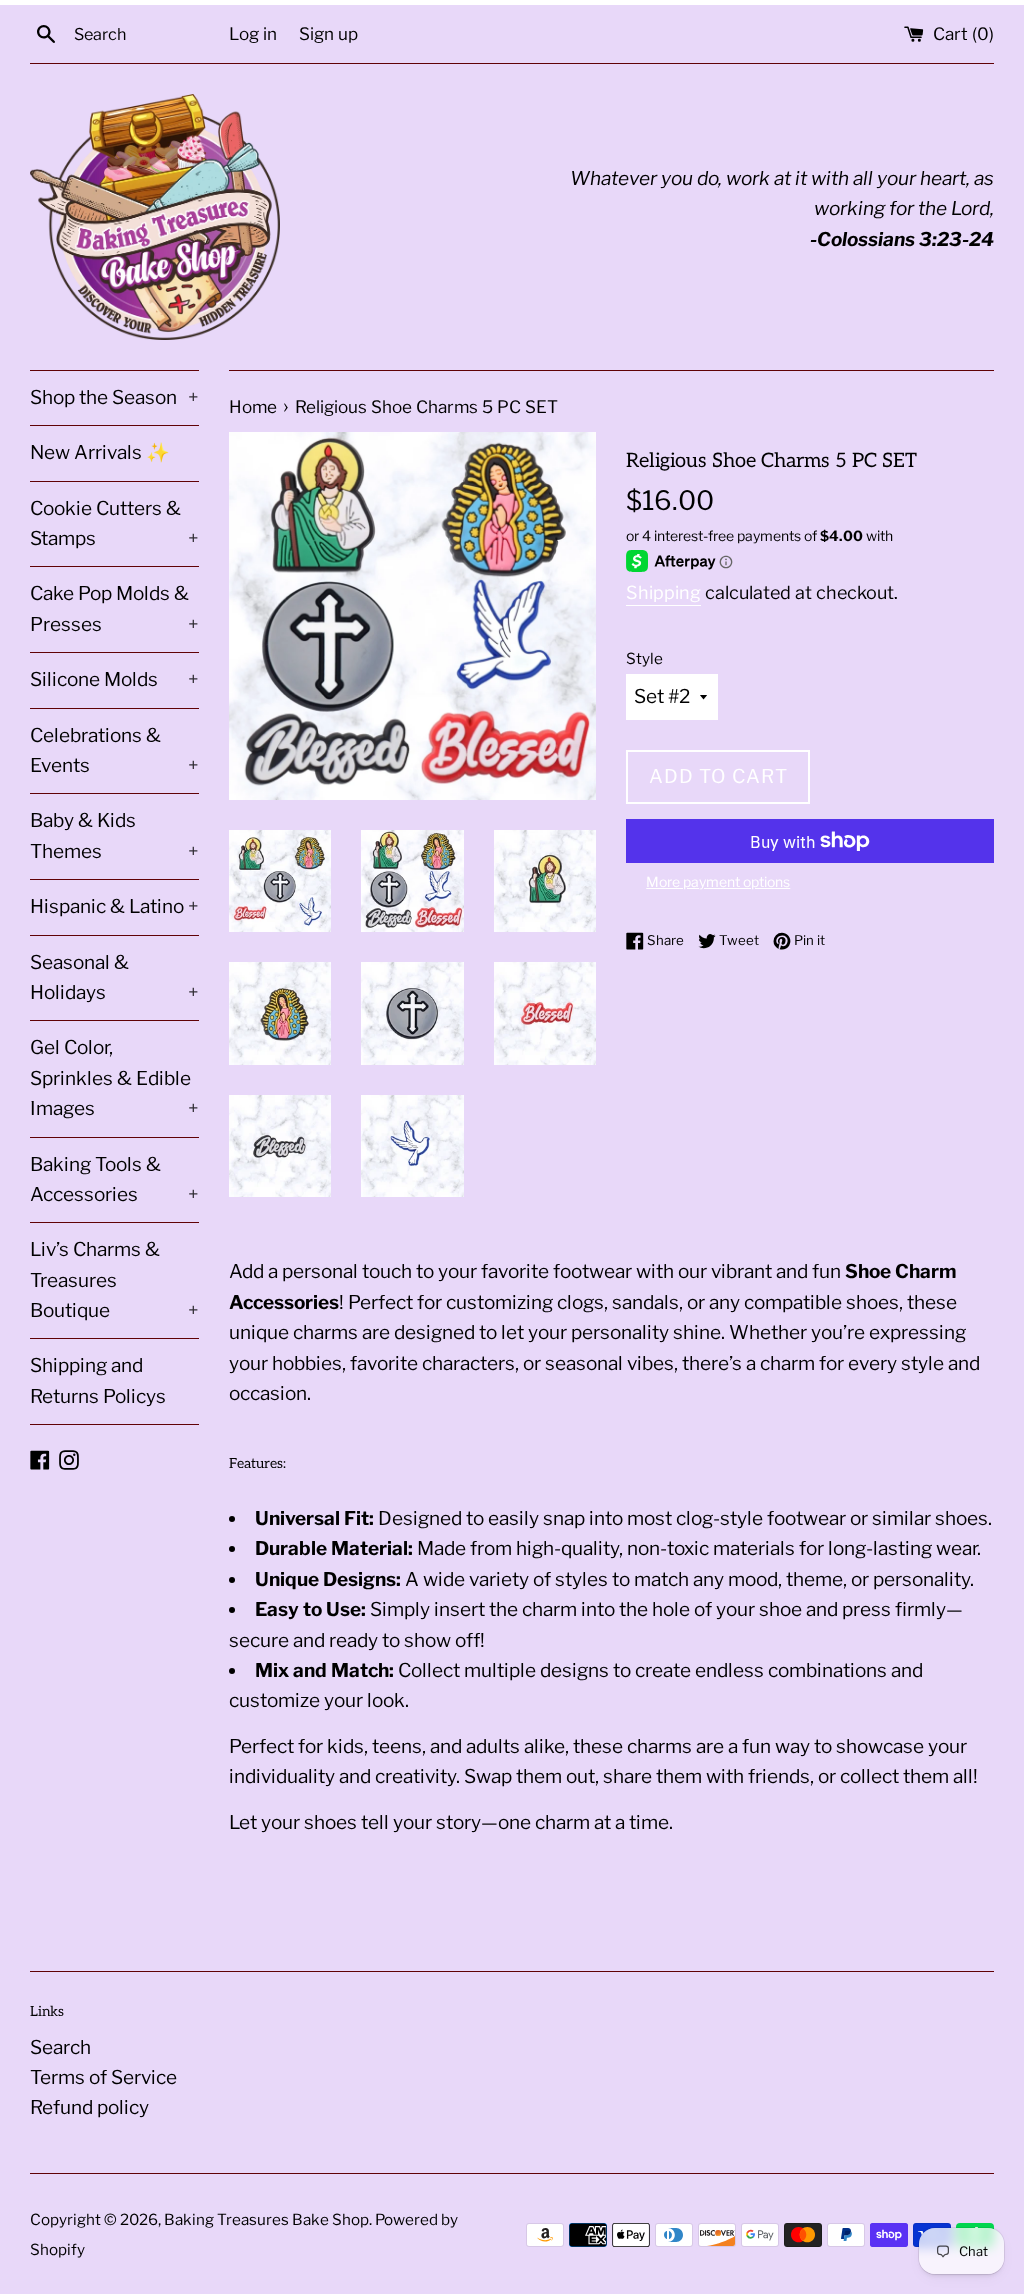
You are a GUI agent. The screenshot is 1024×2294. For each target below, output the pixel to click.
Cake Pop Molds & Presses (114, 608)
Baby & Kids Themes (114, 835)
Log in (253, 33)
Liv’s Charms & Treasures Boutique (114, 1280)
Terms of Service (103, 2077)
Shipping (663, 592)
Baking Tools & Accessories (114, 1179)
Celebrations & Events (114, 750)
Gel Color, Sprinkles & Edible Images (114, 1078)
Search (60, 2047)
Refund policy (89, 2107)
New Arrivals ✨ (100, 452)
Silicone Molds (114, 679)
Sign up (328, 33)
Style (644, 658)
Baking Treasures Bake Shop (266, 2219)
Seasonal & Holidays (114, 977)
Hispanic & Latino (114, 906)
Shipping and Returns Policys (98, 1380)
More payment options (718, 881)
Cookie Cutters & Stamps (114, 523)
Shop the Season (114, 397)
